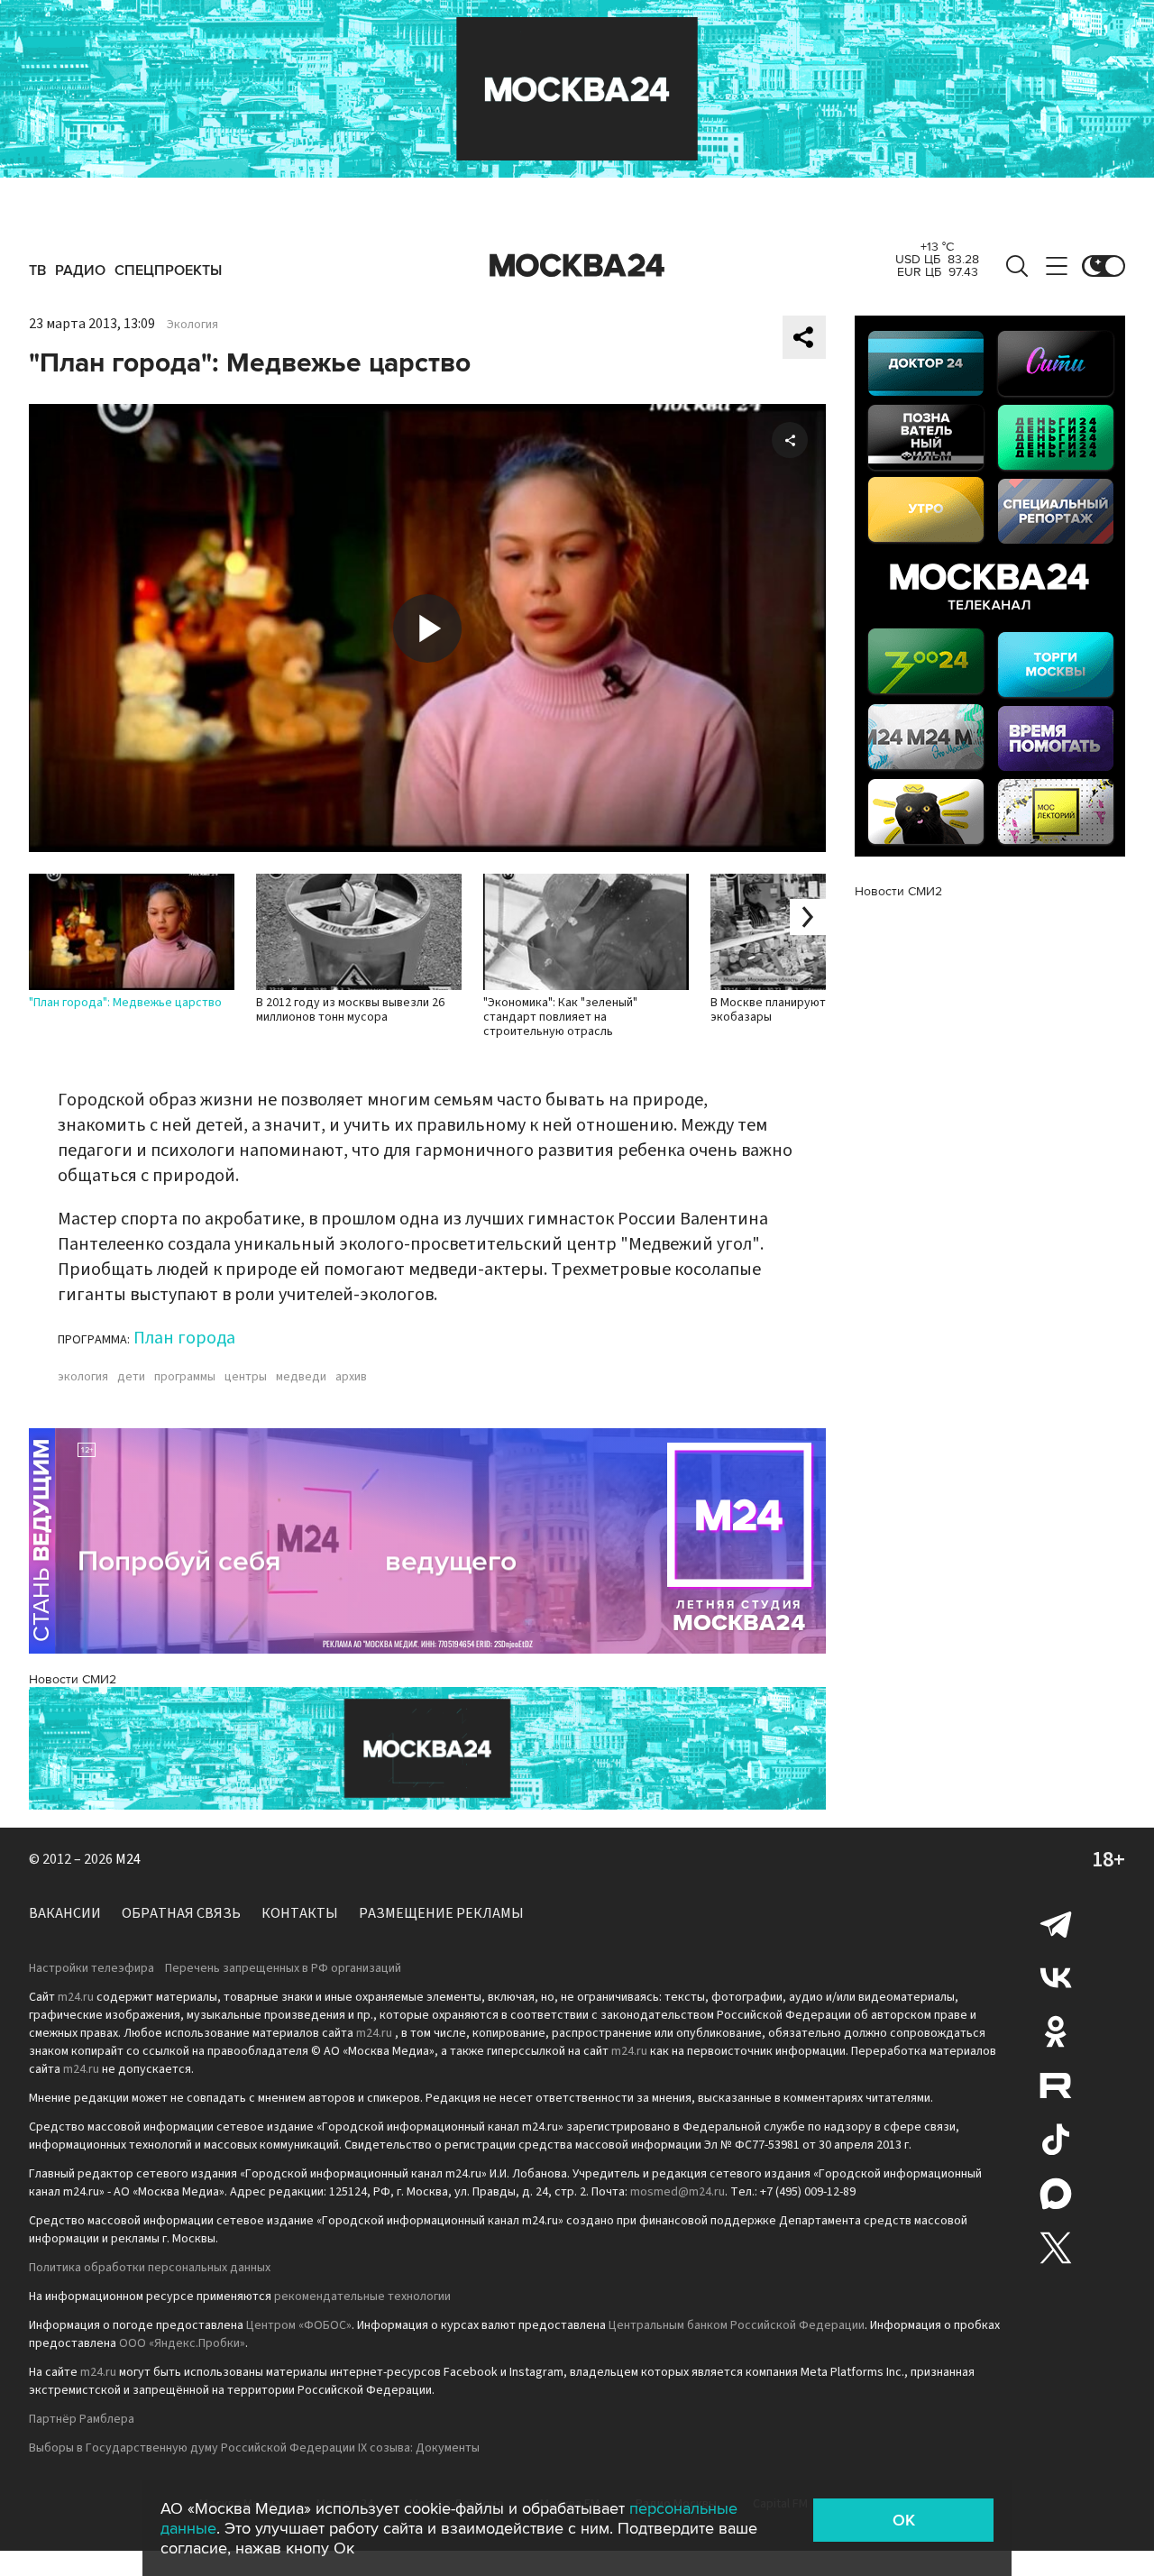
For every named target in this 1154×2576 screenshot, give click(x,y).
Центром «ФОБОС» (299, 2325)
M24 (128, 1859)
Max (1056, 2194)
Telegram (1056, 1923)
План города (184, 1338)
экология (83, 1377)
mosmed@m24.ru (678, 2192)
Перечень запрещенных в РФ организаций (283, 1968)
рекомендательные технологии (362, 2296)
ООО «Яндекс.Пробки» (182, 2343)
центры (246, 1377)
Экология (192, 325)
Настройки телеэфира (92, 1968)
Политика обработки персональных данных (150, 2268)
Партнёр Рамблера (82, 2419)
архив (351, 1377)
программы (185, 1377)
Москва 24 (577, 266)
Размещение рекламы (441, 1913)
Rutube (1056, 2086)
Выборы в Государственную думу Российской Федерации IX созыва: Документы (254, 2448)
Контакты (300, 1913)
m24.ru (76, 1997)
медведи (301, 1377)
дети (131, 1377)
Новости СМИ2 (73, 1679)
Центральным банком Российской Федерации (737, 2325)
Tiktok (1056, 2140)
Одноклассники (1056, 2031)
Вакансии (65, 1913)
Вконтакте (1056, 1977)
